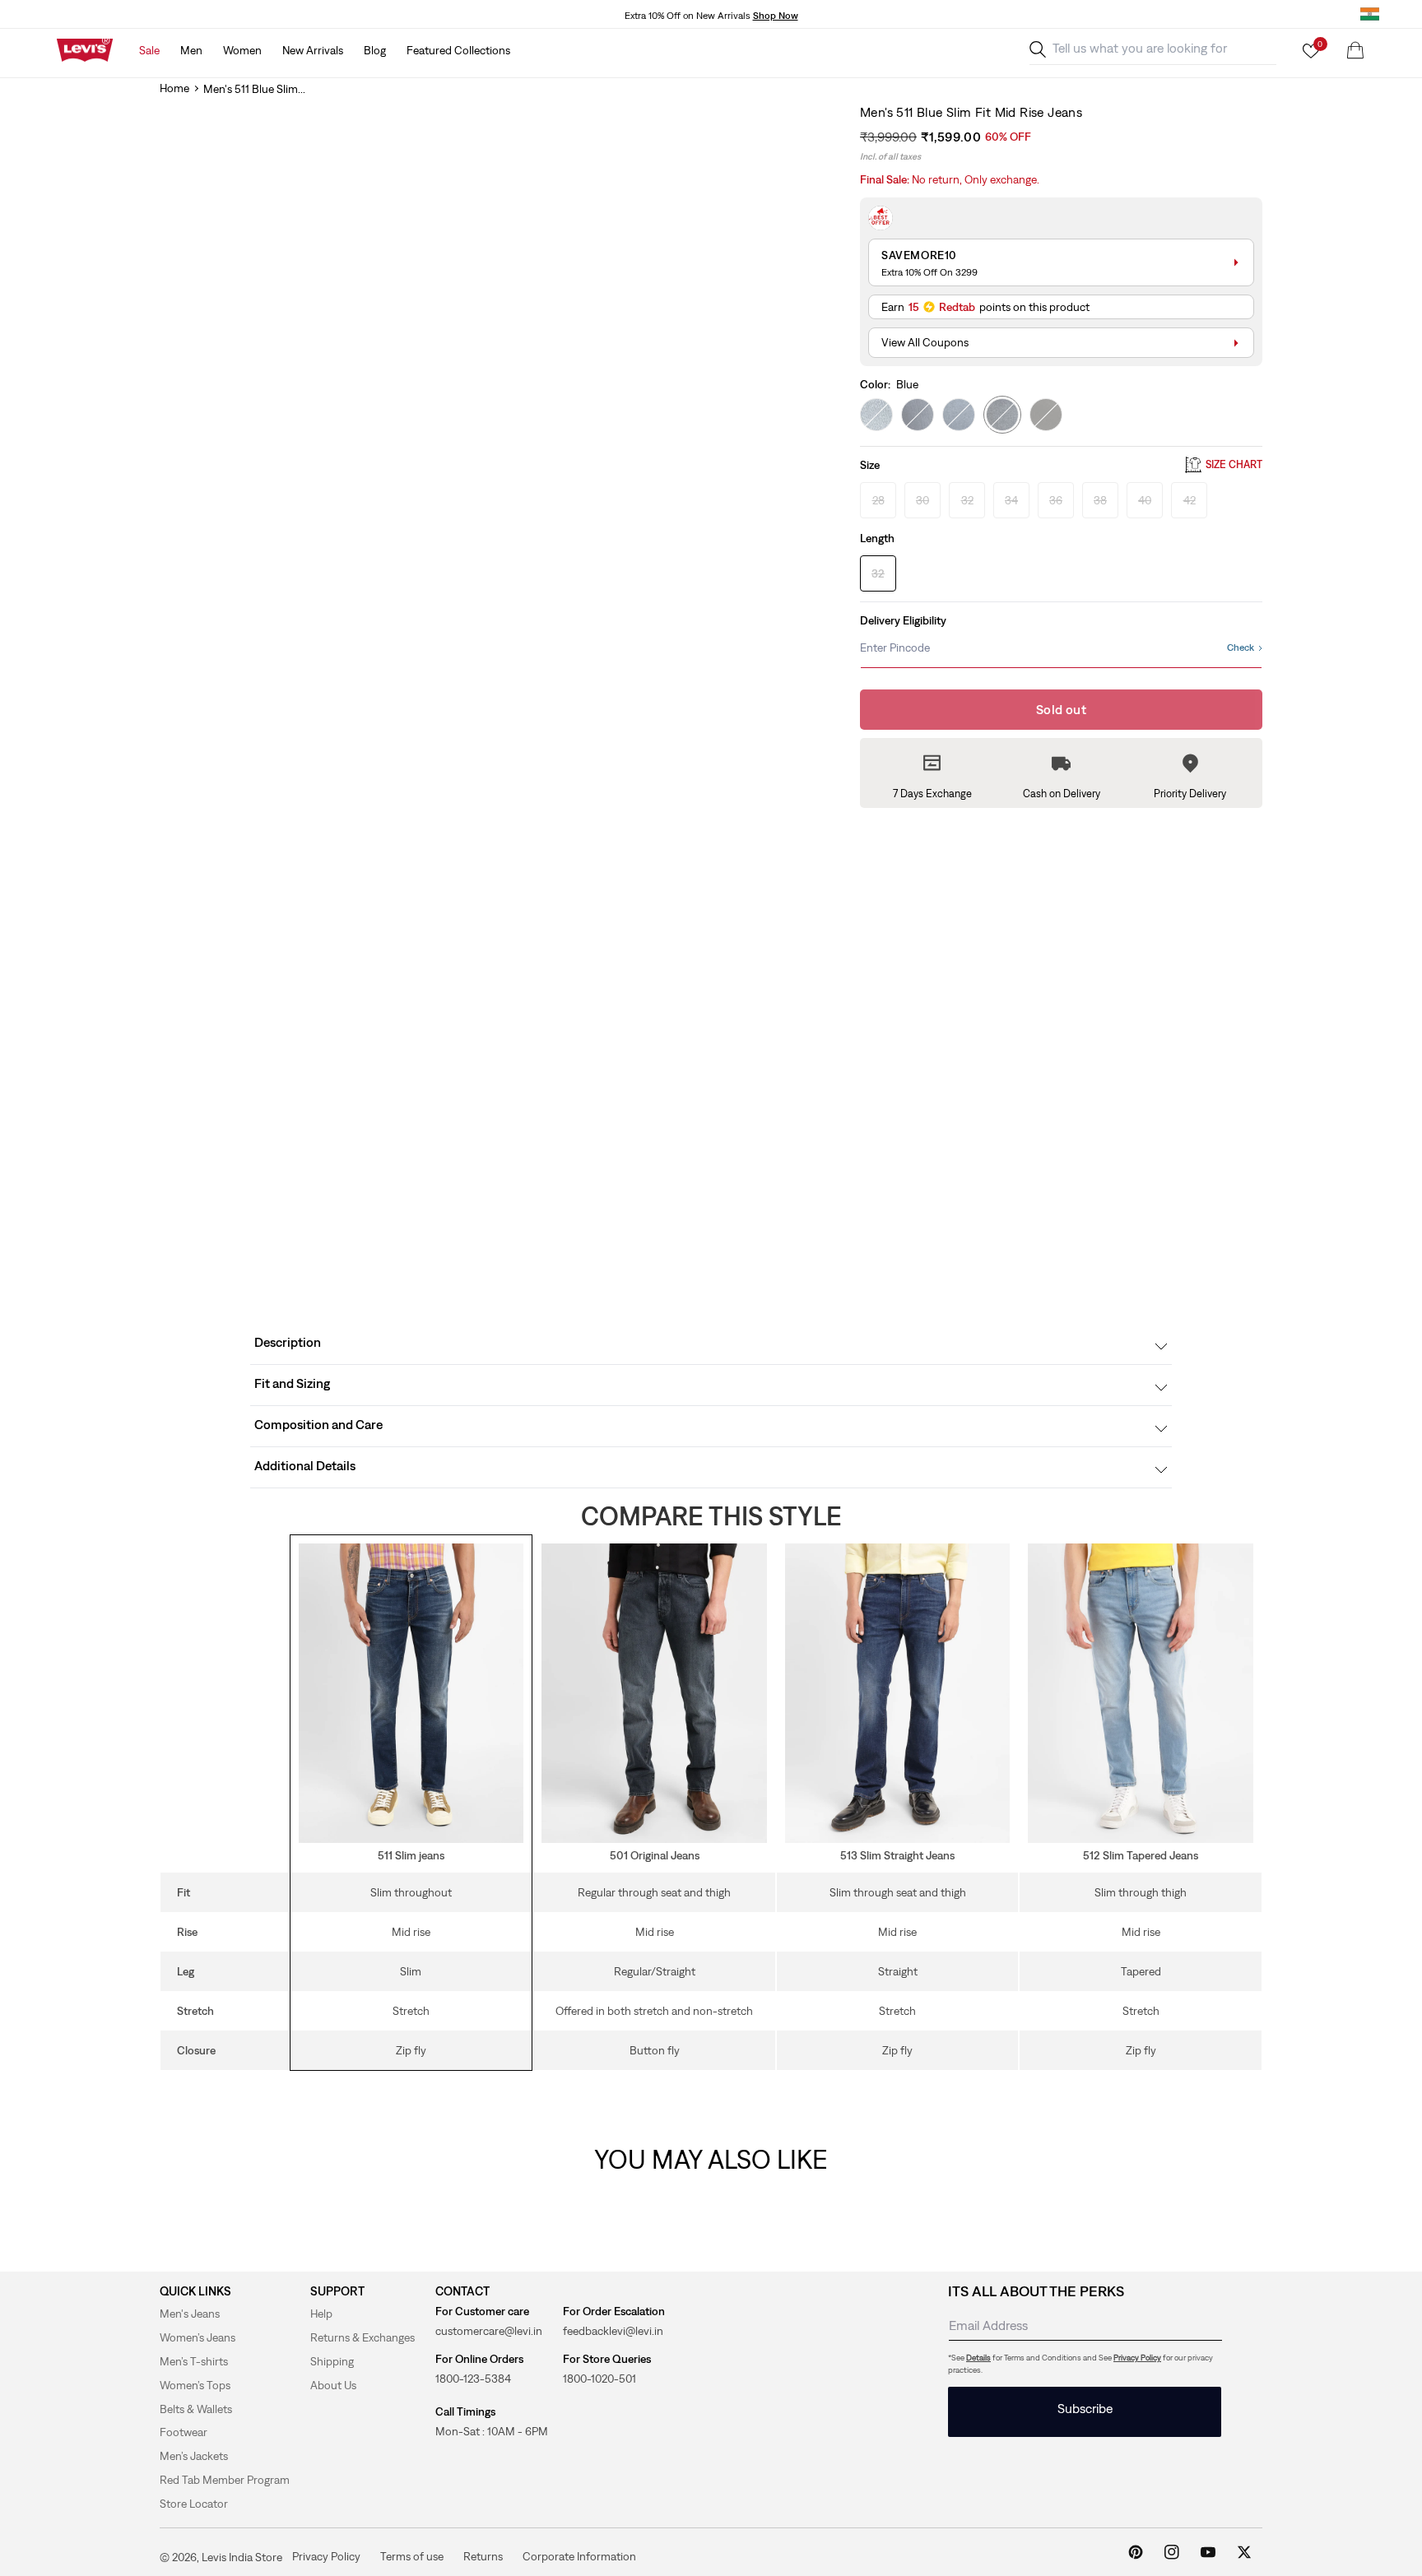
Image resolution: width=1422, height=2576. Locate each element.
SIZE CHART (1234, 465)
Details (978, 2358)
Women (242, 50)
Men (191, 50)
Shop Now (776, 16)
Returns (483, 2556)
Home (174, 88)
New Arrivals (313, 50)
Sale (149, 50)
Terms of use (412, 2556)
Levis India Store (242, 2557)
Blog (375, 50)
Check (1241, 647)
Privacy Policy (1137, 2358)
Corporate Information (579, 2556)
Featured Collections (458, 50)
